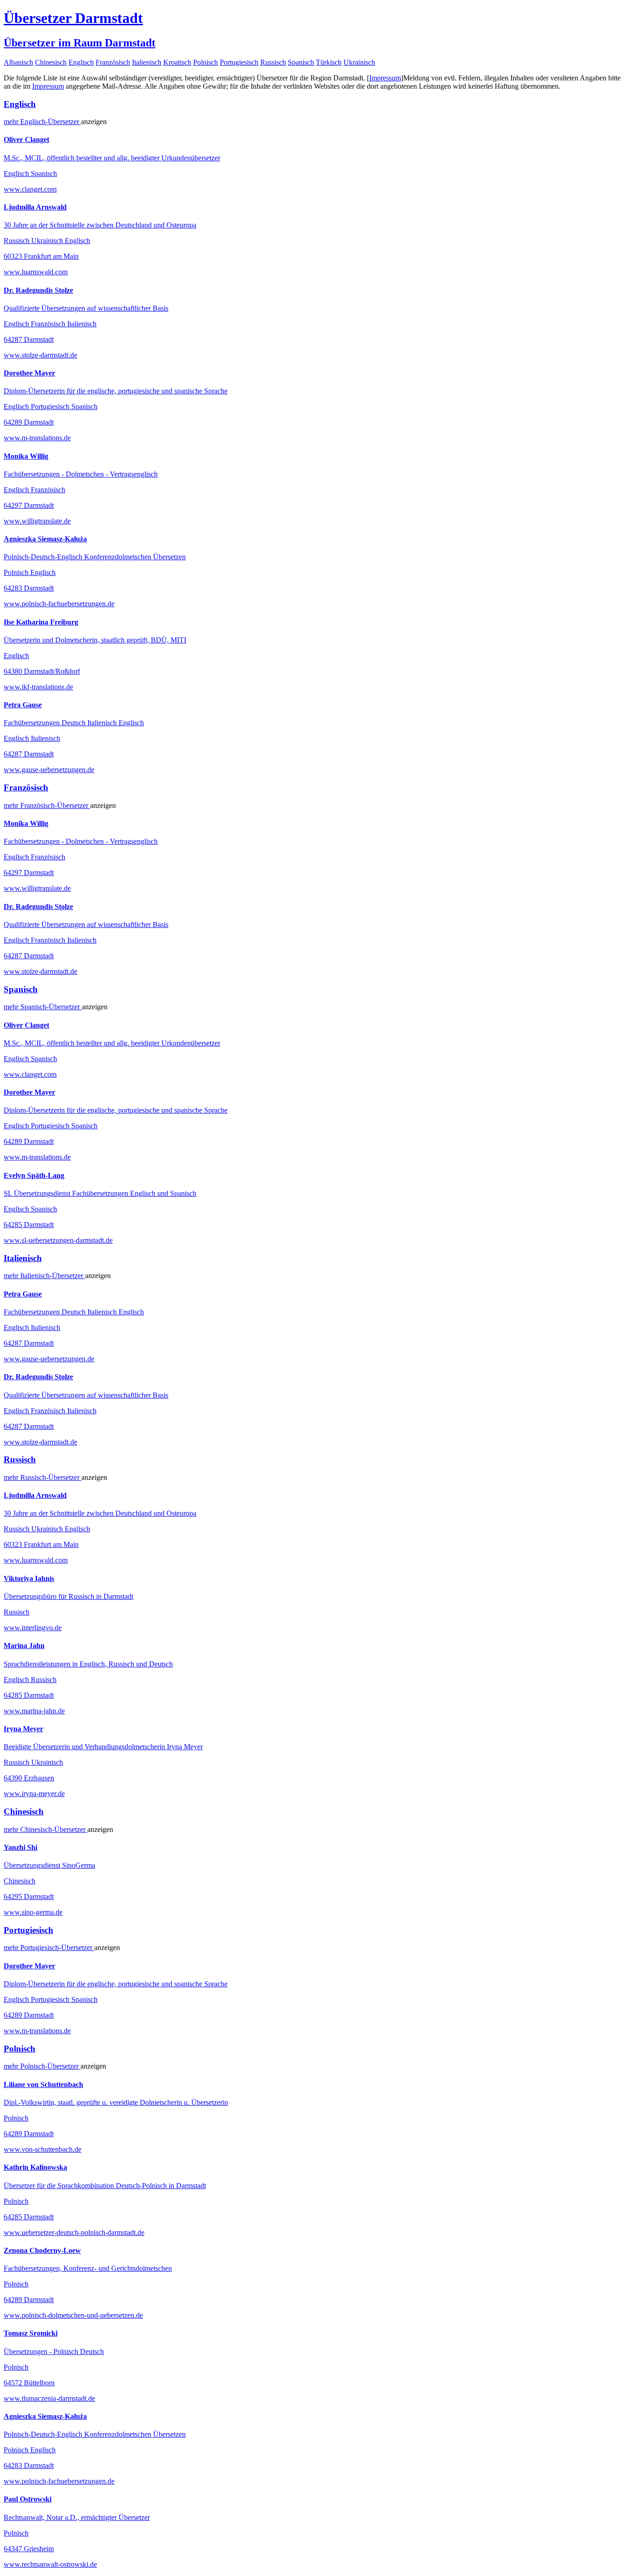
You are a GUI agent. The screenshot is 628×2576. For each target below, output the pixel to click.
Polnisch (206, 62)
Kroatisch (177, 62)
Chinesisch (51, 62)
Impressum (385, 78)
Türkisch (329, 62)
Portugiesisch (239, 62)
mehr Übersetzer (42, 122)
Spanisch (301, 62)
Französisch (113, 62)
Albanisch (18, 62)
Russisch (273, 62)
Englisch (81, 62)
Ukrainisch (359, 62)
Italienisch (147, 62)
